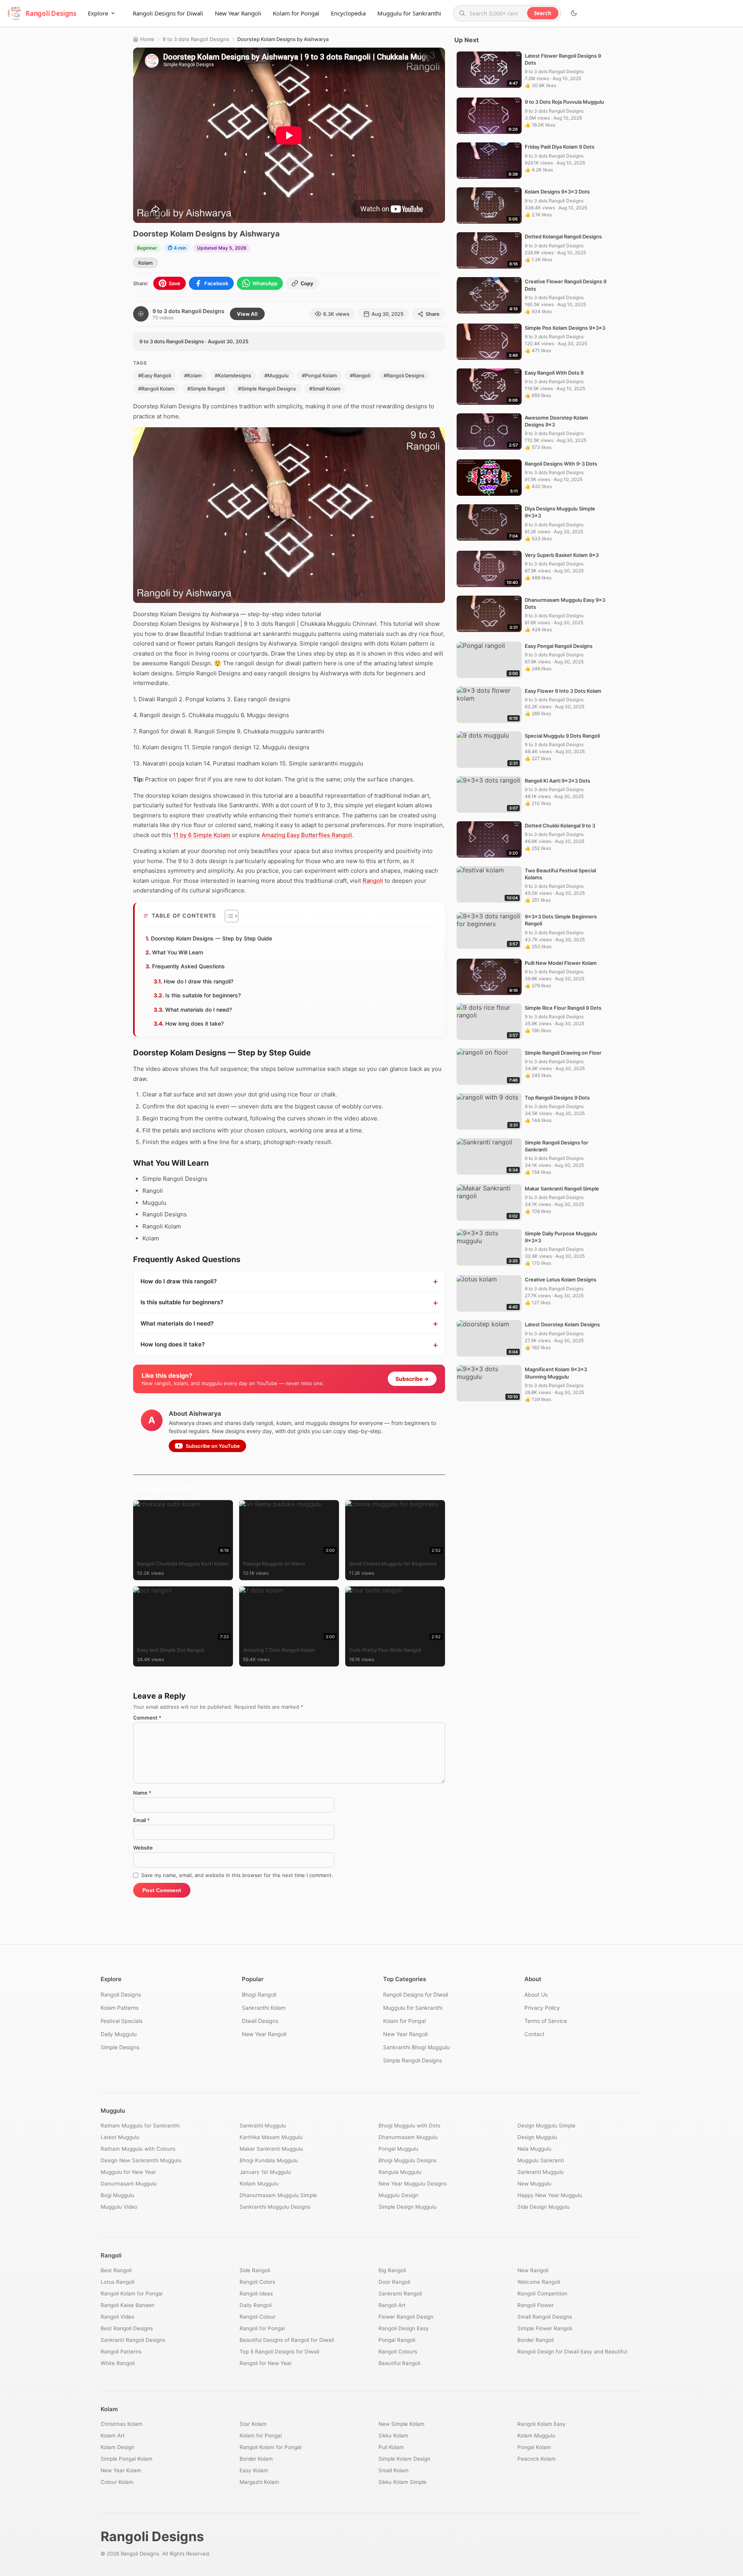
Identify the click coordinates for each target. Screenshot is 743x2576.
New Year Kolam (121, 2470)
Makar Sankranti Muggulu (271, 2149)
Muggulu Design (398, 2195)
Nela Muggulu (534, 2149)
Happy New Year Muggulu (550, 2195)
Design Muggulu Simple (546, 2126)
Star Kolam (253, 2424)
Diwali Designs (260, 2021)
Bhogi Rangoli (259, 1995)
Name (142, 1793)
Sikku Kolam (393, 2436)
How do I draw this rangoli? (199, 981)
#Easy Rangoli (155, 375)
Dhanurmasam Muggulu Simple (278, 2195)
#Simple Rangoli (206, 389)
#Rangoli (360, 375)
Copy (307, 283)
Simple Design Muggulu (407, 2207)
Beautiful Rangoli (399, 2363)
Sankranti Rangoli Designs (133, 2340)
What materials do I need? (199, 1010)
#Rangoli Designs (404, 375)
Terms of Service (546, 2021)
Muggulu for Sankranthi (409, 13)
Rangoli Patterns (121, 2352)
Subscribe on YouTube (213, 1446)
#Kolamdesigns (233, 375)
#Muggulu (276, 375)
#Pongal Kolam (319, 375)
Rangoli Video (117, 2317)
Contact (534, 2034)
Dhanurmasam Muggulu (408, 2137)
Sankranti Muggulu (541, 2172)
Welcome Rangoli (539, 2282)
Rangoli (373, 881)
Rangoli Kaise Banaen (128, 2305)
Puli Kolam (391, 2447)
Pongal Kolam (534, 2447)
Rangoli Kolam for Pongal (132, 2293)
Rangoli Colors (257, 2282)
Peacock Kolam (537, 2459)
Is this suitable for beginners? (203, 995)
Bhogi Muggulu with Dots (409, 2126)
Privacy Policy (542, 2008)
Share (433, 314)
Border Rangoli (536, 2340)
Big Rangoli (392, 2270)
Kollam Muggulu (259, 2184)
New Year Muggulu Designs (413, 2184)
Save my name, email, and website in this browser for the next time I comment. (237, 1875)
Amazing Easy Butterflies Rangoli (307, 835)
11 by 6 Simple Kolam (202, 835)
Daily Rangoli (256, 2305)
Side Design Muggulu (544, 2207)
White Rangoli (118, 2363)
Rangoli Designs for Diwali (168, 13)
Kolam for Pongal (296, 13)
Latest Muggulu (120, 2137)
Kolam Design (117, 2447)
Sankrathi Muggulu (263, 2126)
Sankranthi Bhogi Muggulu (416, 2047)
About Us (536, 1995)
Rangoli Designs (121, 1995)
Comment (147, 1718)
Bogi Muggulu (117, 2195)
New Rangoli (533, 2270)
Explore (98, 13)
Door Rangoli (394, 2282)
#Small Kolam (325, 389)
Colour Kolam (117, 2482)
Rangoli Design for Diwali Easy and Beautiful (572, 2352)
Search (543, 13)
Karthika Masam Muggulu (271, 2137)
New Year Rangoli (238, 13)
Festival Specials (122, 2021)
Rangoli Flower (536, 2305)
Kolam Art (113, 2436)
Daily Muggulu (119, 2034)
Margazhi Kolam (259, 2482)
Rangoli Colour (258, 2317)
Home (147, 39)
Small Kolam (394, 2470)
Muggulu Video (119, 2207)
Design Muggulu (537, 2137)
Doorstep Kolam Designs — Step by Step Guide (211, 938)
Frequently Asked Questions (188, 966)
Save (175, 283)
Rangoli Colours (398, 2352)
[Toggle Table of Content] (228, 916)
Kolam (146, 263)
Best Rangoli (116, 2270)
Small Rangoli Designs (545, 2317)
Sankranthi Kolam (264, 2008)
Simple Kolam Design (404, 2459)
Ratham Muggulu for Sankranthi (140, 2126)
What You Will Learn (178, 952)
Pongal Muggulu (398, 2149)
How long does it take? (194, 1023)
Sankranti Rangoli (400, 2293)
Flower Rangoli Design (406, 2317)
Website (143, 1848)
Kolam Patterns (120, 2008)
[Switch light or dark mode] (574, 13)
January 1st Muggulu (265, 2172)
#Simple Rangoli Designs (267, 389)
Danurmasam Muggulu (129, 2184)
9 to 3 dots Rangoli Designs (196, 39)
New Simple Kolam (401, 2424)
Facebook (216, 283)
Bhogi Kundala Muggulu (269, 2160)
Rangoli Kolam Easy (542, 2424)
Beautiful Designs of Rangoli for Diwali (287, 2340)
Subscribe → (412, 1379)
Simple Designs (120, 2047)
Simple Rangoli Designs (413, 2060)
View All (247, 314)
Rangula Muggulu (400, 2172)
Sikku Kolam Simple (402, 2482)
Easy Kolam (254, 2470)
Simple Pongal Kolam (127, 2459)
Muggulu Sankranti (541, 2160)
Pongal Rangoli (397, 2340)
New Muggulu (534, 2184)
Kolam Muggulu (536, 2436)
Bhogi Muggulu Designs (407, 2160)
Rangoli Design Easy (404, 2328)
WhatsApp (265, 283)
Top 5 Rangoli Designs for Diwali (279, 2352)
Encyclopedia (348, 13)
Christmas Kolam (122, 2424)
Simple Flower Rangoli (545, 2328)
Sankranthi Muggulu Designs (275, 2207)
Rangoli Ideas (256, 2293)
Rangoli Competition (542, 2293)
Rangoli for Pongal (262, 2328)
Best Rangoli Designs (127, 2328)
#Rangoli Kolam (156, 389)
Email (141, 1820)
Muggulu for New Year (128, 2172)
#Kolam (193, 375)
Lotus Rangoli (117, 2282)
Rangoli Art (392, 2305)
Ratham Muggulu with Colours (138, 2149)
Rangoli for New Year (266, 2363)
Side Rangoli (255, 2270)
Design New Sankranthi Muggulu (141, 2160)
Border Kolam (256, 2459)
